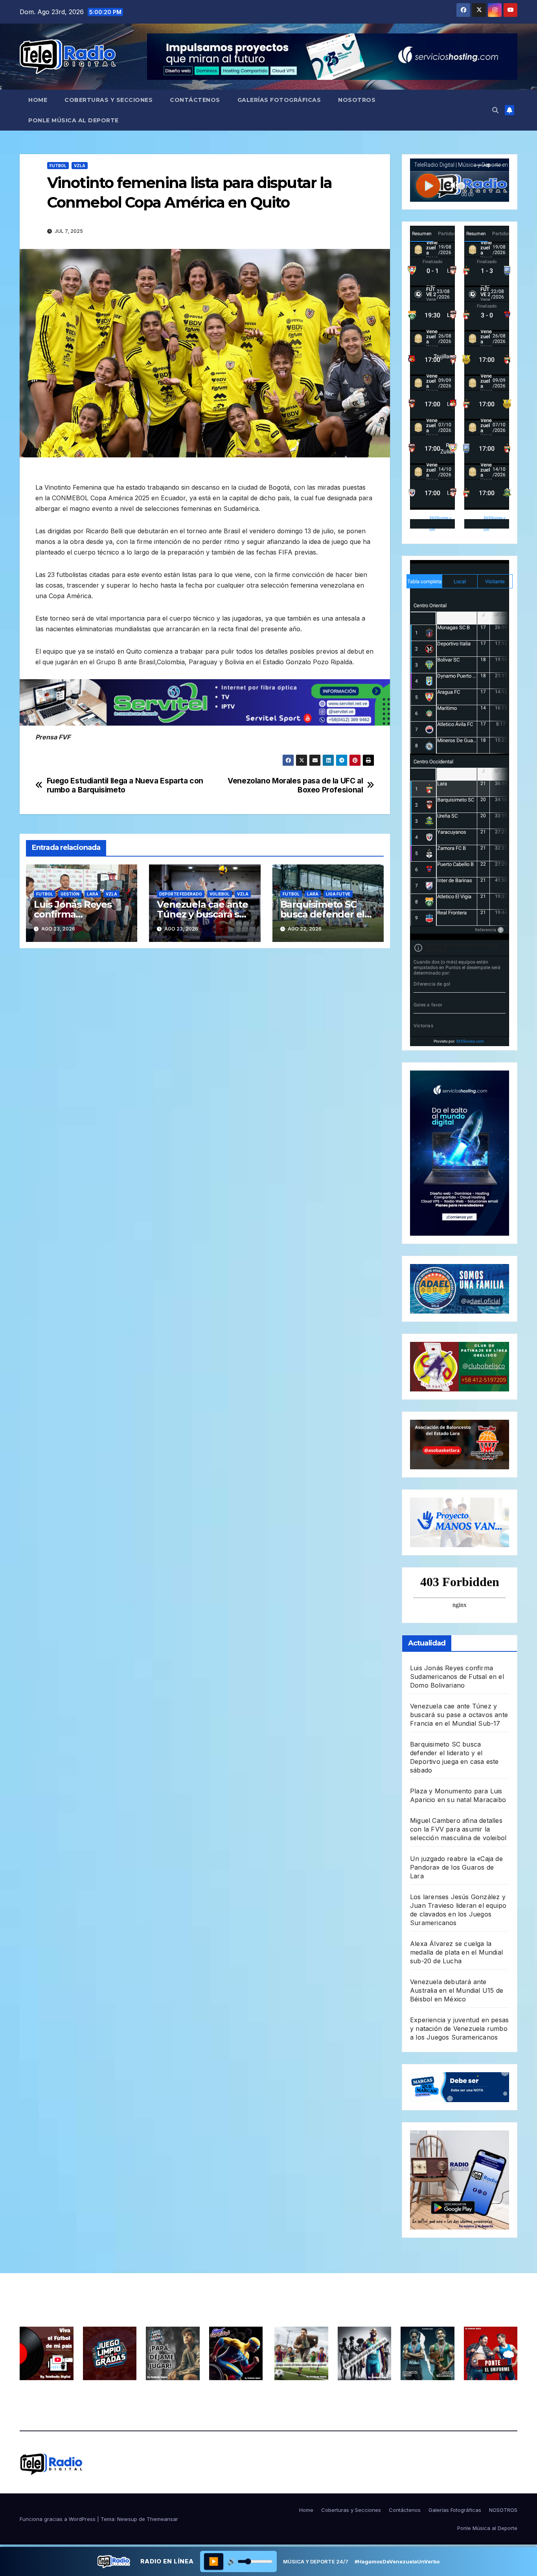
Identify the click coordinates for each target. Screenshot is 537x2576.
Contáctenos (195, 100)
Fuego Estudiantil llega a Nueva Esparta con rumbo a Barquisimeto (125, 785)
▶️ (214, 2561)
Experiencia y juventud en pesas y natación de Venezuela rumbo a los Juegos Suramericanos (459, 2029)
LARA (93, 894)
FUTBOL (58, 166)
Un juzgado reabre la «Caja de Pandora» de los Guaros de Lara (456, 1867)
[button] (495, 110)
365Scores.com (440, 524)
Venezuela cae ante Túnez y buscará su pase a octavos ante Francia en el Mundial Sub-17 (459, 1715)
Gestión (70, 894)
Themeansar (162, 2519)
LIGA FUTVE (338, 894)
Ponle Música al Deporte (74, 120)
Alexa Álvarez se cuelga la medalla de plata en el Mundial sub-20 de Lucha (456, 1952)
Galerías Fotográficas (279, 100)
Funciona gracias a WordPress (58, 2519)
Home (38, 100)
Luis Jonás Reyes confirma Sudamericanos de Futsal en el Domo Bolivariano (457, 1677)
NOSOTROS (357, 100)
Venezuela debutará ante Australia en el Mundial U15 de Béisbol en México (457, 1990)
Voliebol (220, 894)
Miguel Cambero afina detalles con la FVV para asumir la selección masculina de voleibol (458, 1829)
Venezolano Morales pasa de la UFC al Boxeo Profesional (295, 785)
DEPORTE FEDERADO (181, 894)
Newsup (127, 2519)
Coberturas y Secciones (109, 100)
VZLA (80, 166)
